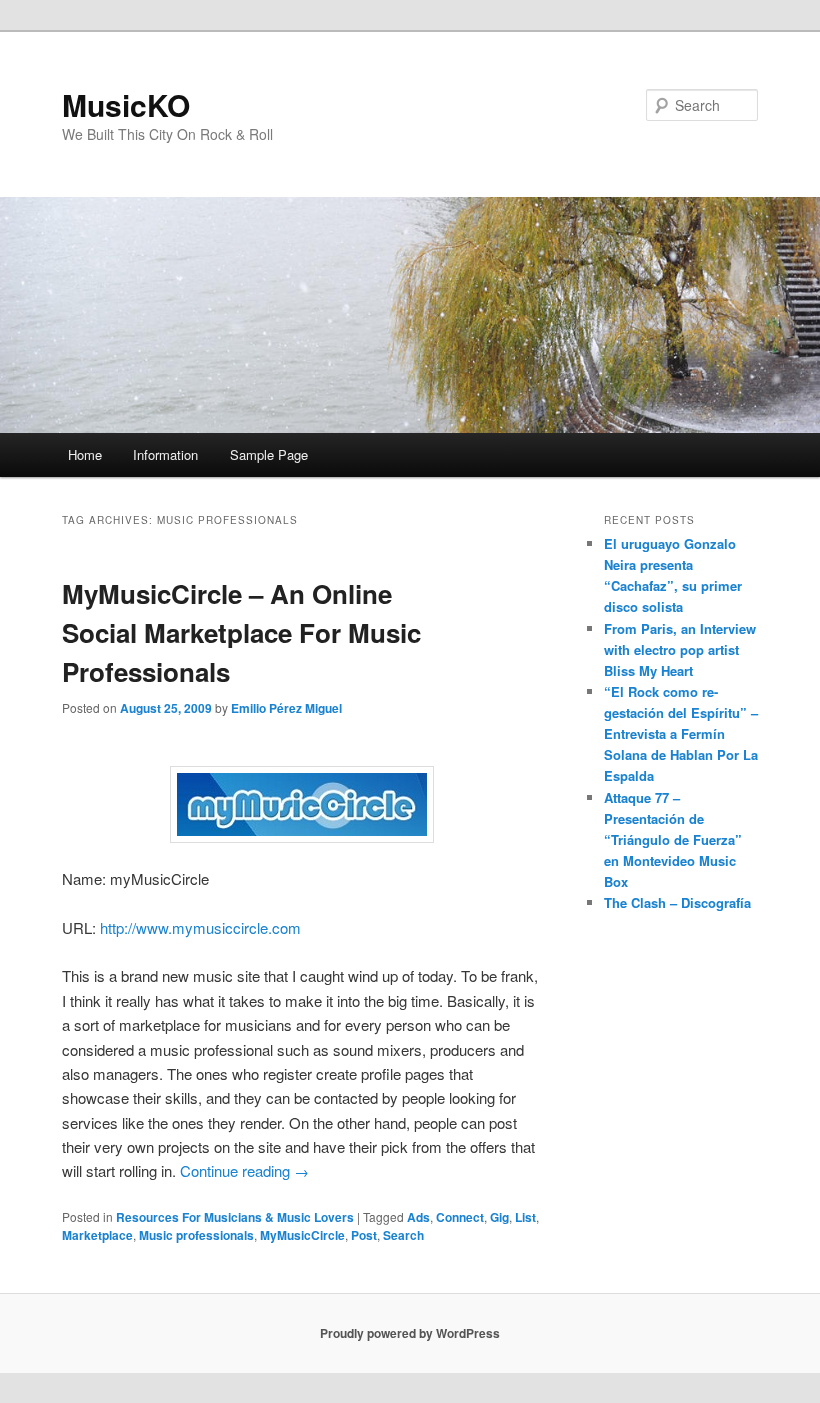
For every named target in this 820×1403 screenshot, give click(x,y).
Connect (460, 1217)
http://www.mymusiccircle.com (200, 927)
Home (85, 454)
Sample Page (269, 454)
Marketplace (97, 1235)
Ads (418, 1217)
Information (165, 454)
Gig (499, 1217)
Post (364, 1235)
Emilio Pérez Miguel (286, 708)
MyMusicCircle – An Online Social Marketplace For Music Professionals (241, 632)
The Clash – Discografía (677, 902)
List (525, 1217)
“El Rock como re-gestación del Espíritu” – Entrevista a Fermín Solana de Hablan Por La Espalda (681, 734)
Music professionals (196, 1235)
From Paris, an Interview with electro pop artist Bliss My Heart (680, 649)
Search (403, 1235)
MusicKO (126, 104)
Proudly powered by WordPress (410, 1333)
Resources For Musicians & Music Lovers (235, 1217)
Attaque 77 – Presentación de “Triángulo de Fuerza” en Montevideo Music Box (673, 840)
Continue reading (244, 1170)
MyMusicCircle (302, 1235)
